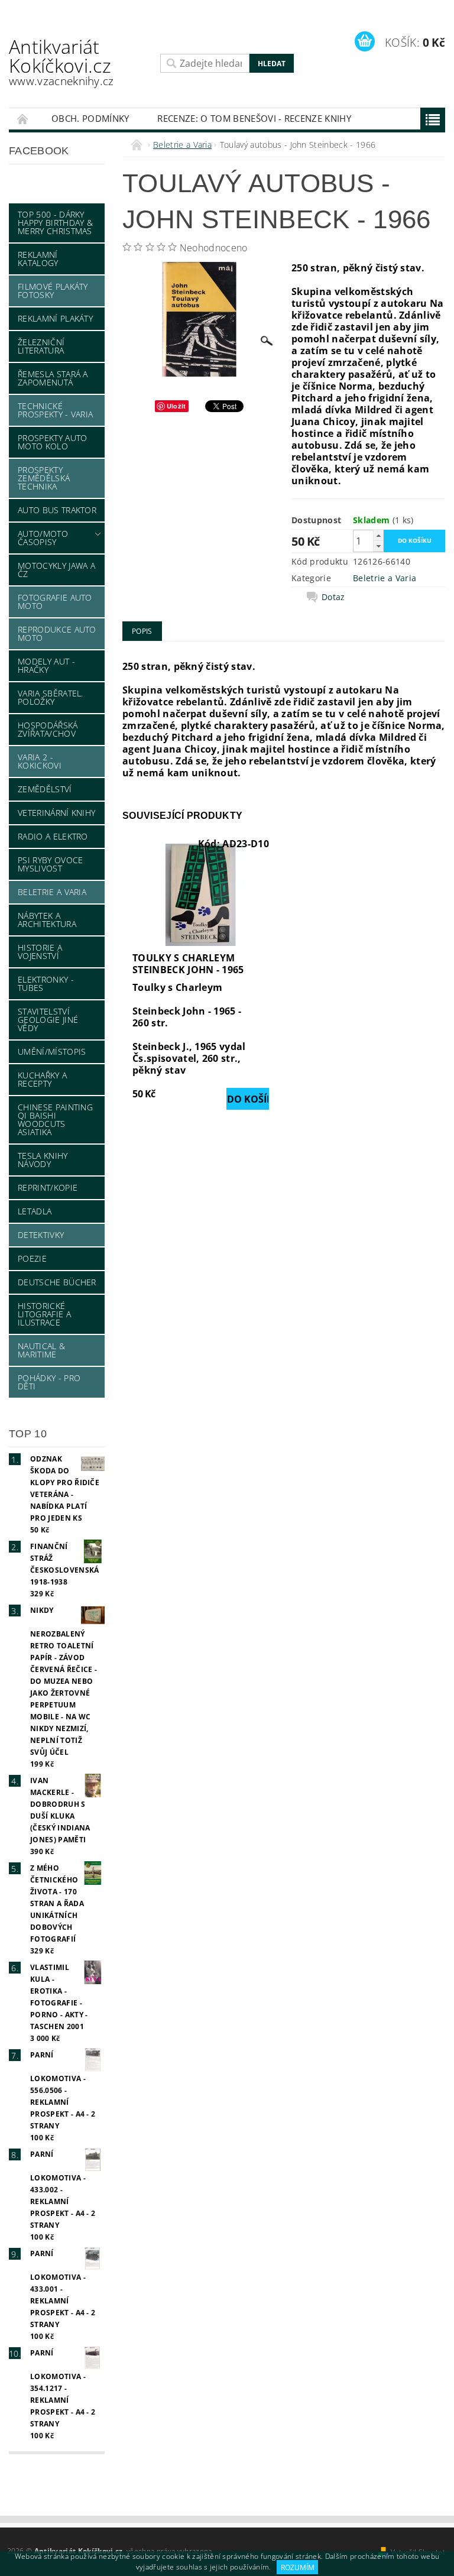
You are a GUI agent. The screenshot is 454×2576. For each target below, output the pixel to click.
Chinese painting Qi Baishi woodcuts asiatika (55, 1119)
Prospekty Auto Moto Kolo (52, 442)
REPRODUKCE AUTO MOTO (57, 634)
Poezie (32, 1258)
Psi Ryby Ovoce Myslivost (50, 864)
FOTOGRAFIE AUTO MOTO (55, 602)
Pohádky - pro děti (49, 1382)
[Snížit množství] (378, 546)
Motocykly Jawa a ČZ (56, 570)
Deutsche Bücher (57, 1282)
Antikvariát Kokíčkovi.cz (61, 61)
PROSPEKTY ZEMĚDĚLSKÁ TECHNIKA (44, 478)
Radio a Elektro (53, 836)
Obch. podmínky (90, 118)
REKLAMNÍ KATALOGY (38, 259)
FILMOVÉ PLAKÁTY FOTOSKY (53, 291)
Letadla (35, 1211)
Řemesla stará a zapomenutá (53, 378)
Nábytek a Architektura (47, 920)
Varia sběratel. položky (51, 697)
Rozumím (298, 2567)
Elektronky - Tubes (46, 984)
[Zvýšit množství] (378, 535)
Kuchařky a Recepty (42, 1079)
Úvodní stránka (23, 119)
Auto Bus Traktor (57, 510)
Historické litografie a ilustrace (44, 1314)
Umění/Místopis (52, 1052)
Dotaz (333, 597)
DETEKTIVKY (41, 1235)
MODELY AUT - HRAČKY (46, 665)
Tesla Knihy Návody (43, 1160)
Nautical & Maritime (41, 1350)
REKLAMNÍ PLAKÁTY (55, 318)
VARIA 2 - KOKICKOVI (40, 761)
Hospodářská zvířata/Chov (48, 729)
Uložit (176, 406)
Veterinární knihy (56, 813)
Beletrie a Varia (52, 892)
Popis (142, 631)
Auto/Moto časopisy (43, 538)
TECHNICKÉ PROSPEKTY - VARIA (55, 410)
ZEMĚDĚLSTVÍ (45, 789)
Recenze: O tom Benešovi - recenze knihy (254, 118)
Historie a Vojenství (40, 952)
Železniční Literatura (41, 346)
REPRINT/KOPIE (48, 1187)
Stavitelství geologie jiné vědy (48, 1020)
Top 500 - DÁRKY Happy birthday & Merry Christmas (55, 223)
